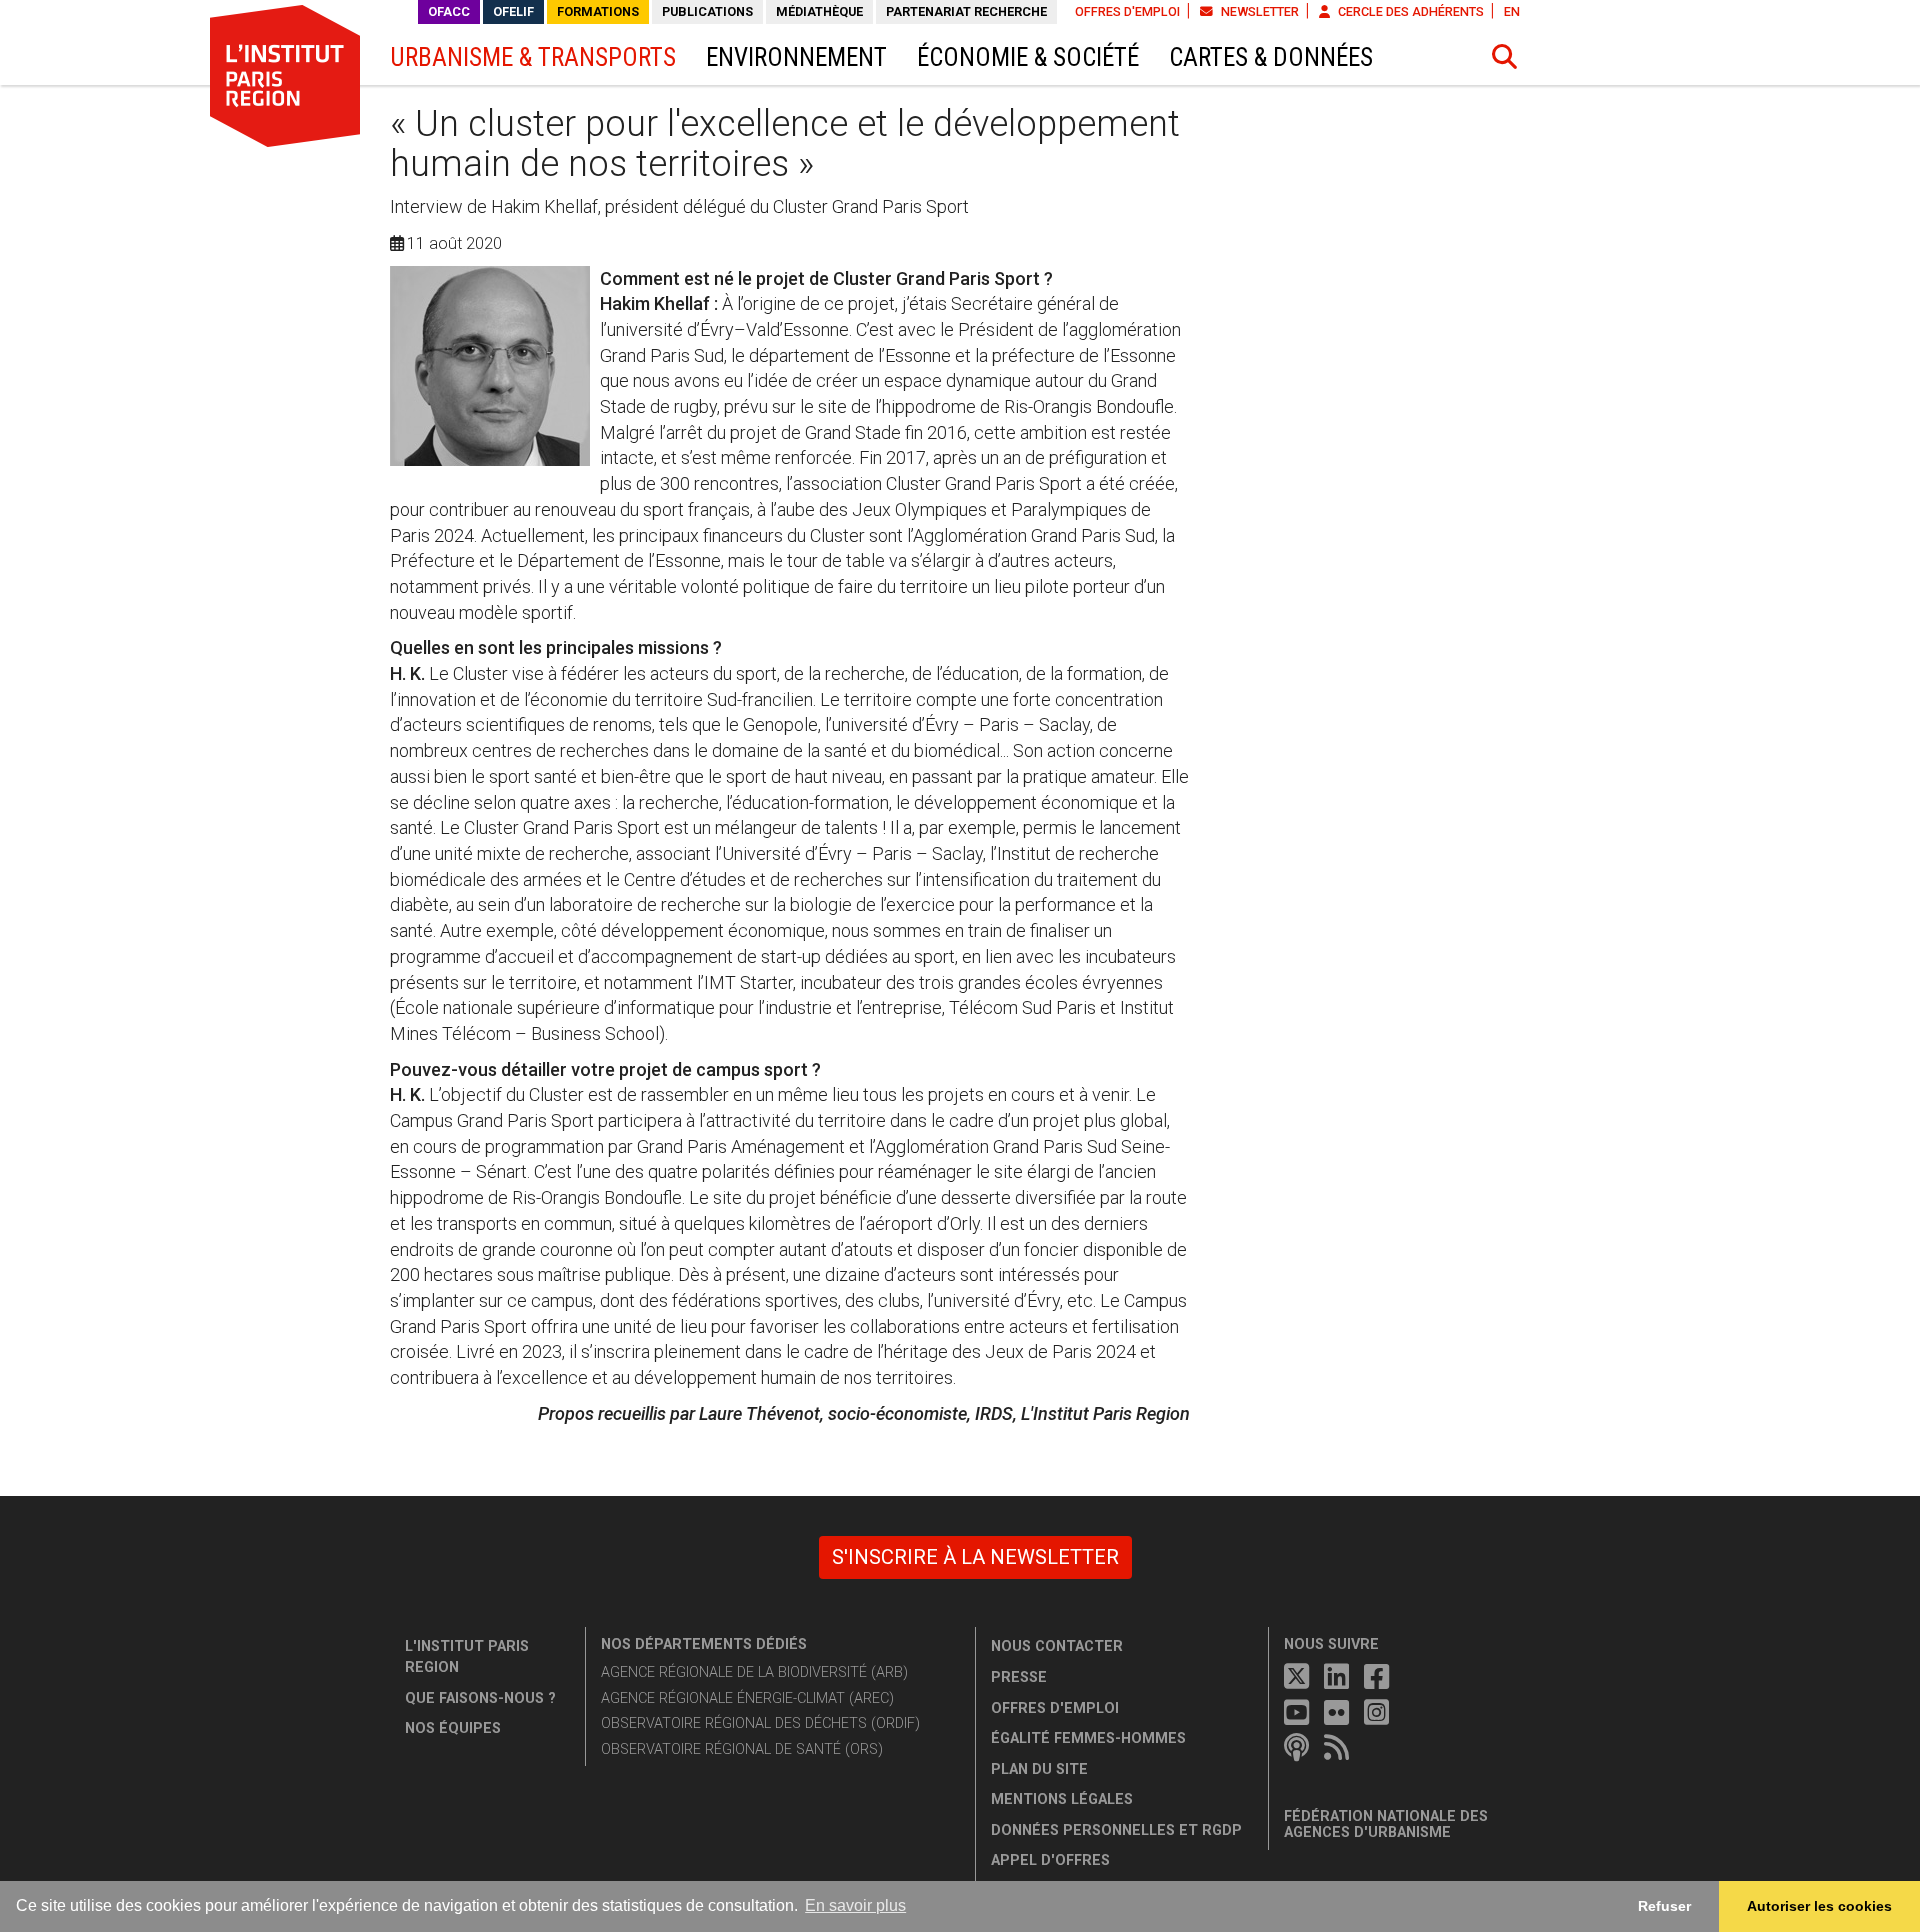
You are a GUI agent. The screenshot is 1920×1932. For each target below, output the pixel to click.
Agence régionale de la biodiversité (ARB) (754, 1672)
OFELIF (513, 11)
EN (1512, 11)
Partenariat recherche (966, 11)
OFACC (449, 11)
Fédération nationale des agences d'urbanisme (1386, 1824)
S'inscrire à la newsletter (975, 1557)
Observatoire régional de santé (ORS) (742, 1749)
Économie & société (1028, 57)
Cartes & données (1271, 57)
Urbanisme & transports (533, 57)
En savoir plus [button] (855, 1905)
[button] (1505, 57)
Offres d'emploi (1127, 11)
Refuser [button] (1664, 1906)
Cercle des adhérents (1409, 11)
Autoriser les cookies (1819, 1906)
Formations (598, 11)
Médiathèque (819, 11)
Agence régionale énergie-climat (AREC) (747, 1698)
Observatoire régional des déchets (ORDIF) (760, 1723)
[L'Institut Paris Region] (285, 75)
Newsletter (1258, 11)
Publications (707, 11)
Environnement (796, 57)
